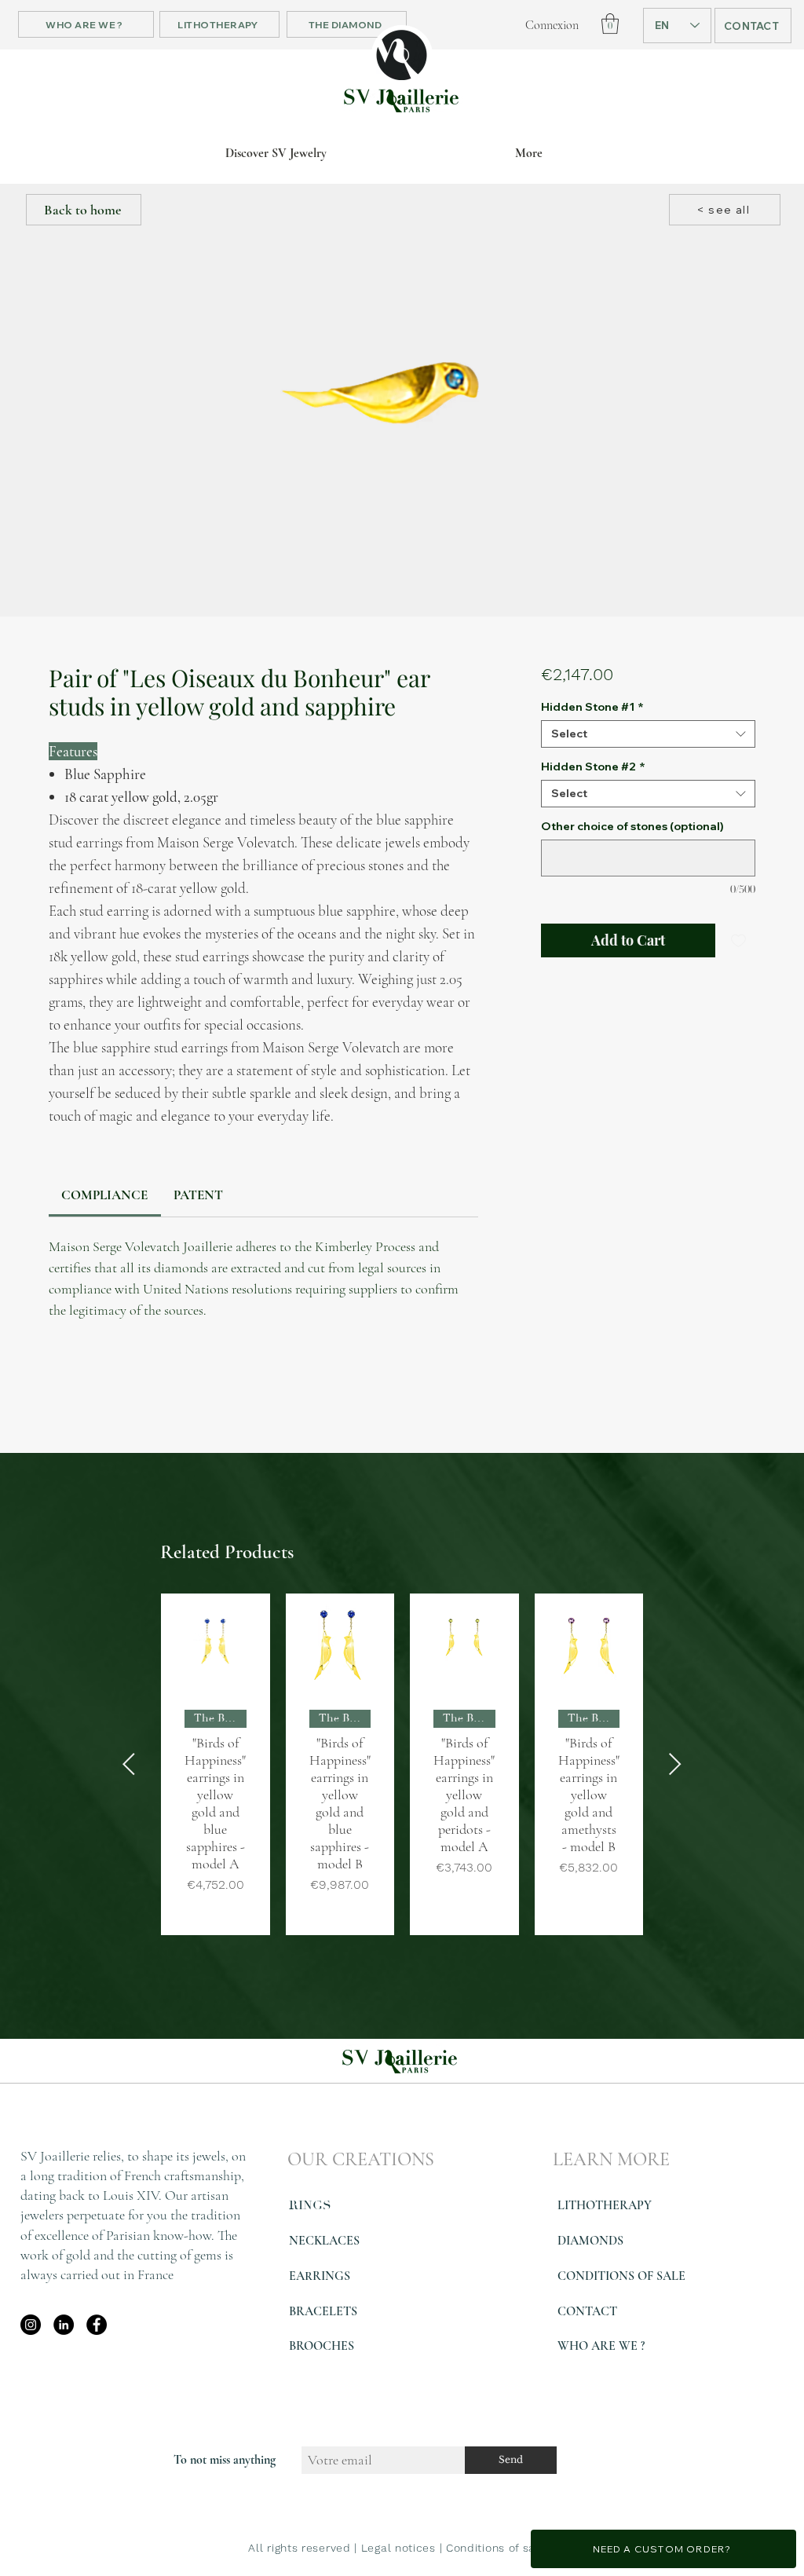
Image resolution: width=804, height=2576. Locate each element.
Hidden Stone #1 (592, 707)
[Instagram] (31, 2325)
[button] (610, 24)
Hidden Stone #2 (593, 767)
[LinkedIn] (64, 2325)
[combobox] (648, 734)
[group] (402, 1764)
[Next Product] (675, 1764)
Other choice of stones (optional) (632, 827)
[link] (104, 1195)
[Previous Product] (129, 1764)
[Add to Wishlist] (738, 940)
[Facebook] (97, 2325)
